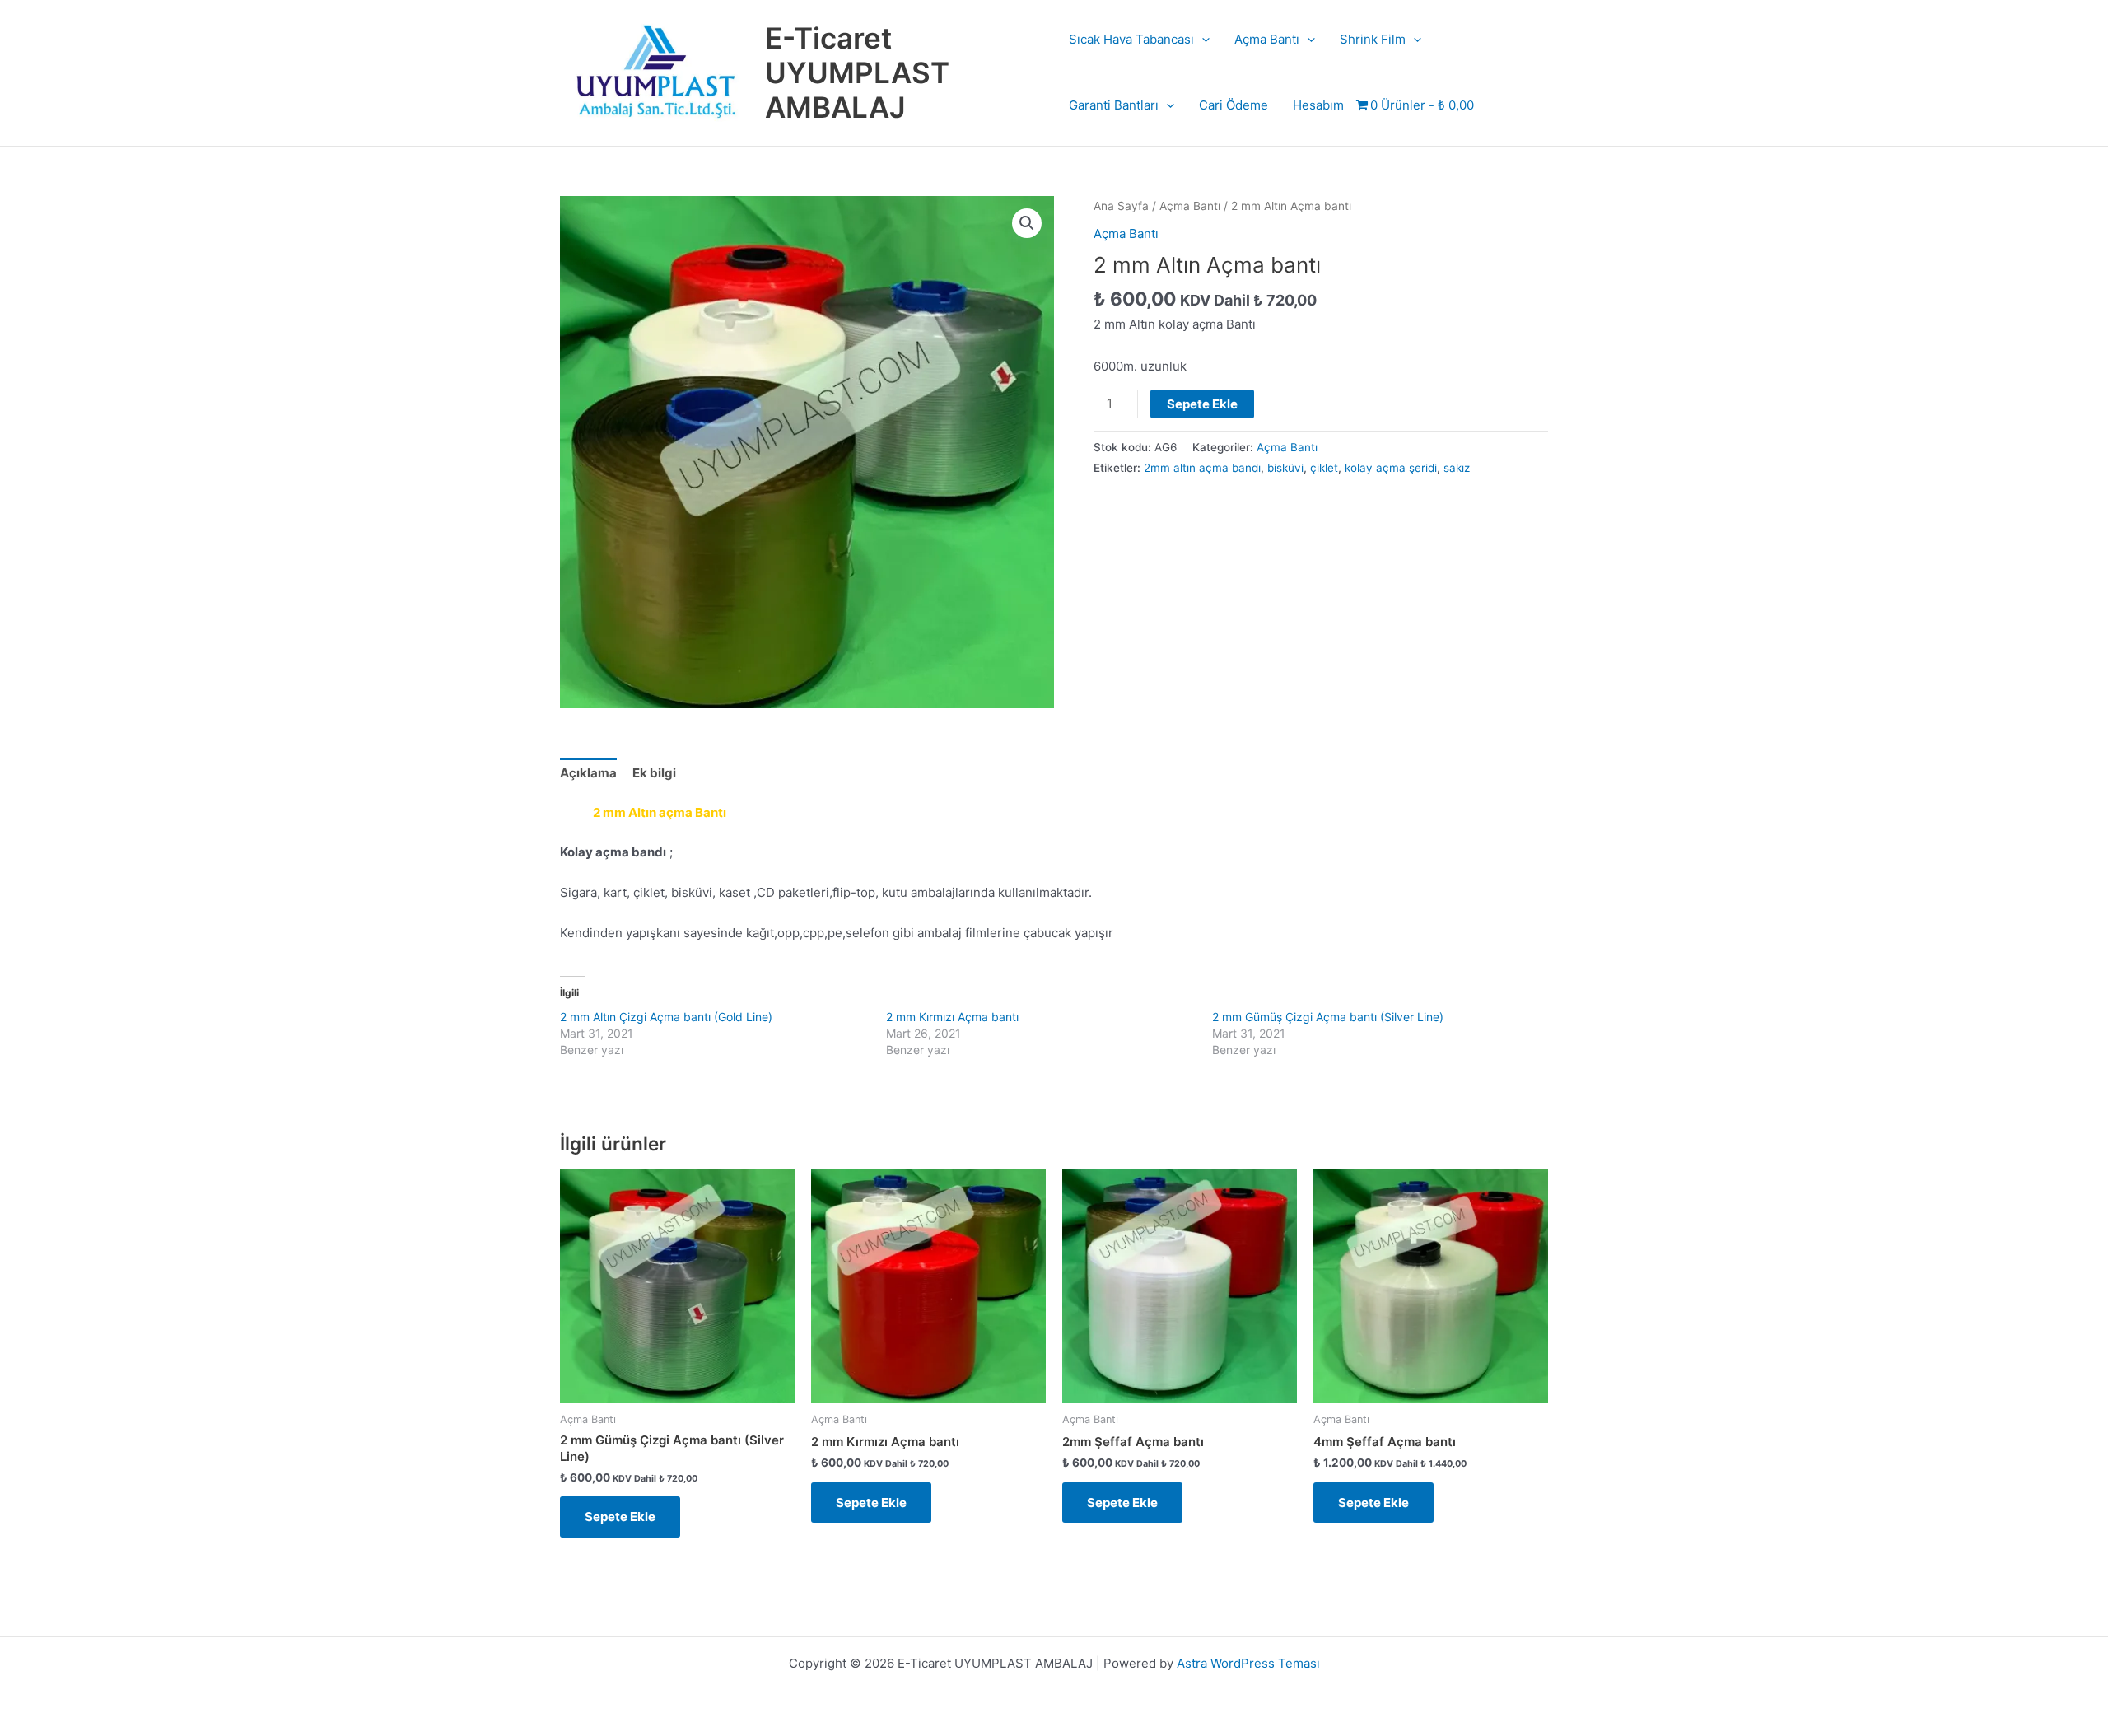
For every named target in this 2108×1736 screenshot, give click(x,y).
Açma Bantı (1267, 39)
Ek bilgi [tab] (654, 773)
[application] (1202, 40)
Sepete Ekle (1202, 404)
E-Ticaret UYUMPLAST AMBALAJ (857, 72)
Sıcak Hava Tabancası (1131, 39)
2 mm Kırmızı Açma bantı (952, 1017)
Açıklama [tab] (588, 773)
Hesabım (1318, 105)
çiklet (1324, 468)
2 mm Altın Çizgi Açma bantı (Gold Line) (666, 1017)
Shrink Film (1373, 39)
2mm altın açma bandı (1202, 468)
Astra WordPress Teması (1248, 1663)
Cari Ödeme (1234, 105)
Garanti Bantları (1114, 105)
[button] (1027, 223)
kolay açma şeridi (1391, 468)
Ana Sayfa (1121, 206)
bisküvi (1285, 468)
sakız (1457, 468)
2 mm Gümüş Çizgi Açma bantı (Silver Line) (1328, 1017)
